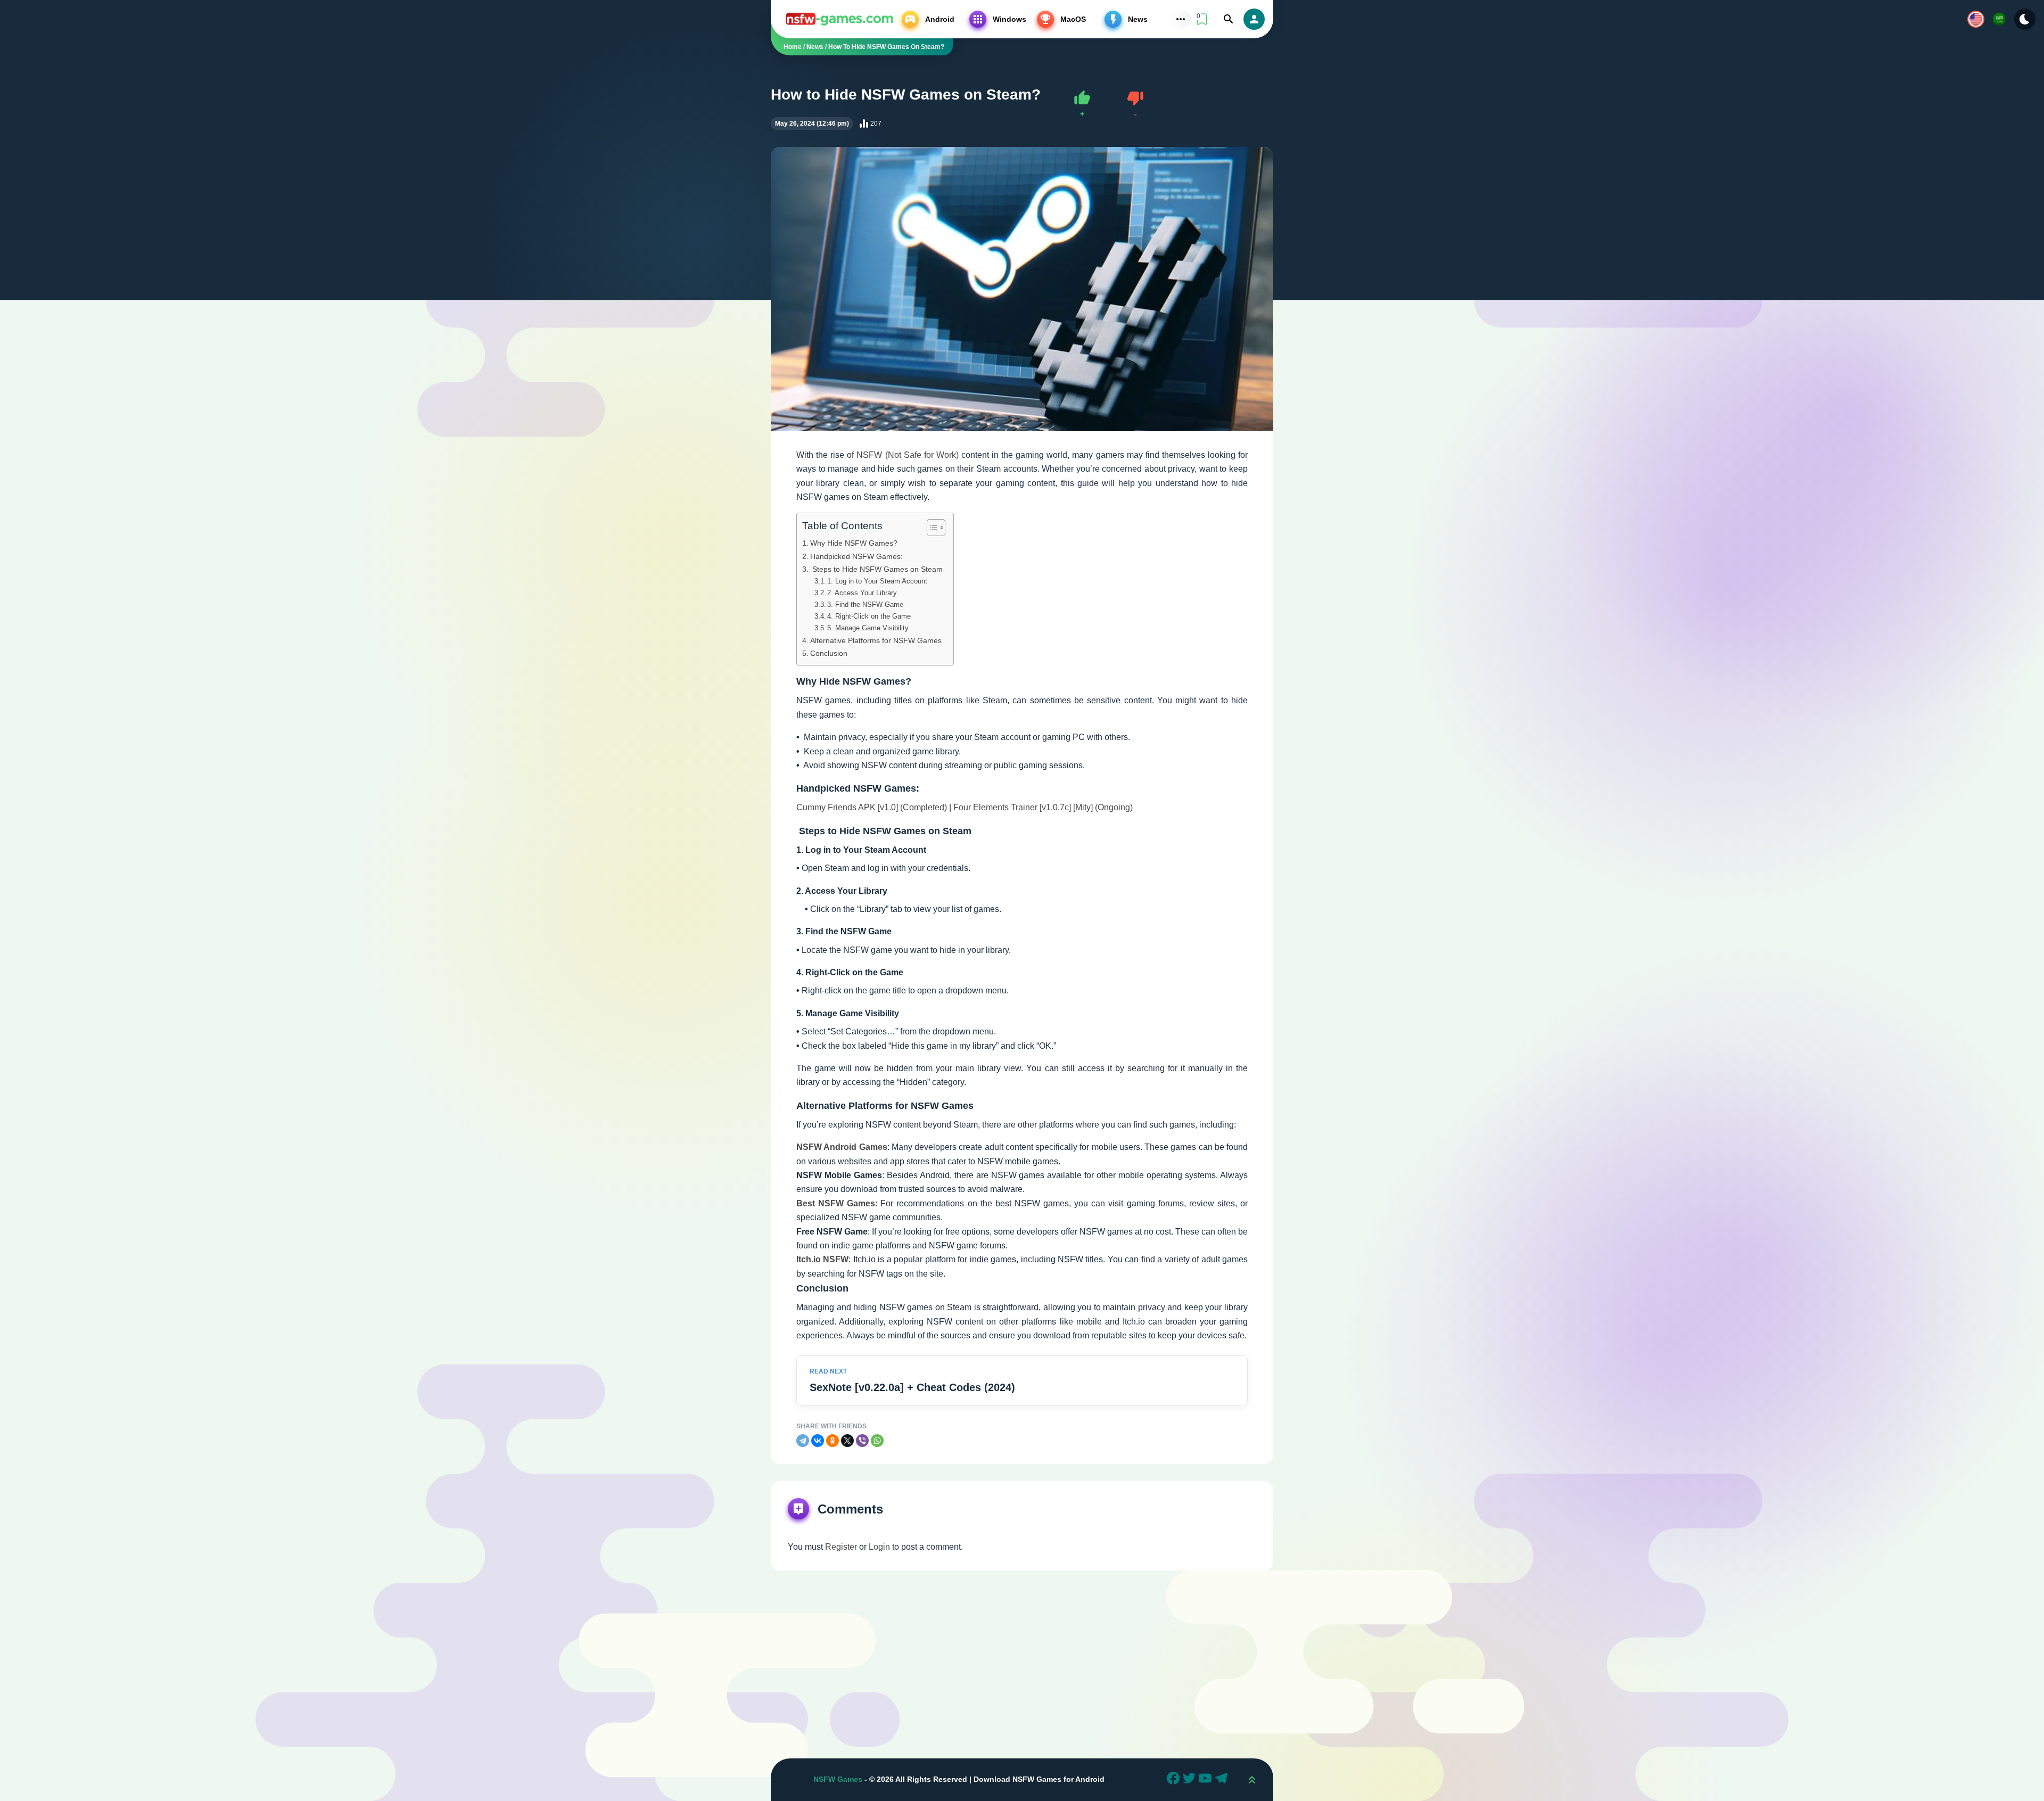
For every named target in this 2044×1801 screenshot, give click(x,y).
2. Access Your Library (862, 593)
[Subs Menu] (1181, 19)
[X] (847, 1441)
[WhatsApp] (877, 1441)
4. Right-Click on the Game (869, 616)
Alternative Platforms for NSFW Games (876, 640)
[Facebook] (1175, 1780)
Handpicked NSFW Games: (856, 556)
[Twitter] (1191, 1780)
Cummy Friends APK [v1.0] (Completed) (872, 807)
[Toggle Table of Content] (931, 528)
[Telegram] (803, 1441)
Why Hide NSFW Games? (854, 543)
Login (879, 1547)
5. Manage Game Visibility (868, 628)
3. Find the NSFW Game (865, 605)
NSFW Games (838, 1779)
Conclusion (829, 653)
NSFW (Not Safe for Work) (907, 455)
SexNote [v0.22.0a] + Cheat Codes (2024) (912, 1387)
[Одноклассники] (833, 1441)
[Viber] (862, 1441)
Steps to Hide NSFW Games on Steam (876, 569)
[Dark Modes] (2025, 19)
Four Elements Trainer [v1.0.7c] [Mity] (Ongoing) (1043, 807)
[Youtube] (1207, 1780)
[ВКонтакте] (818, 1441)
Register (841, 1547)
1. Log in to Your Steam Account (877, 581)
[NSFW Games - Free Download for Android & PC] (839, 19)
